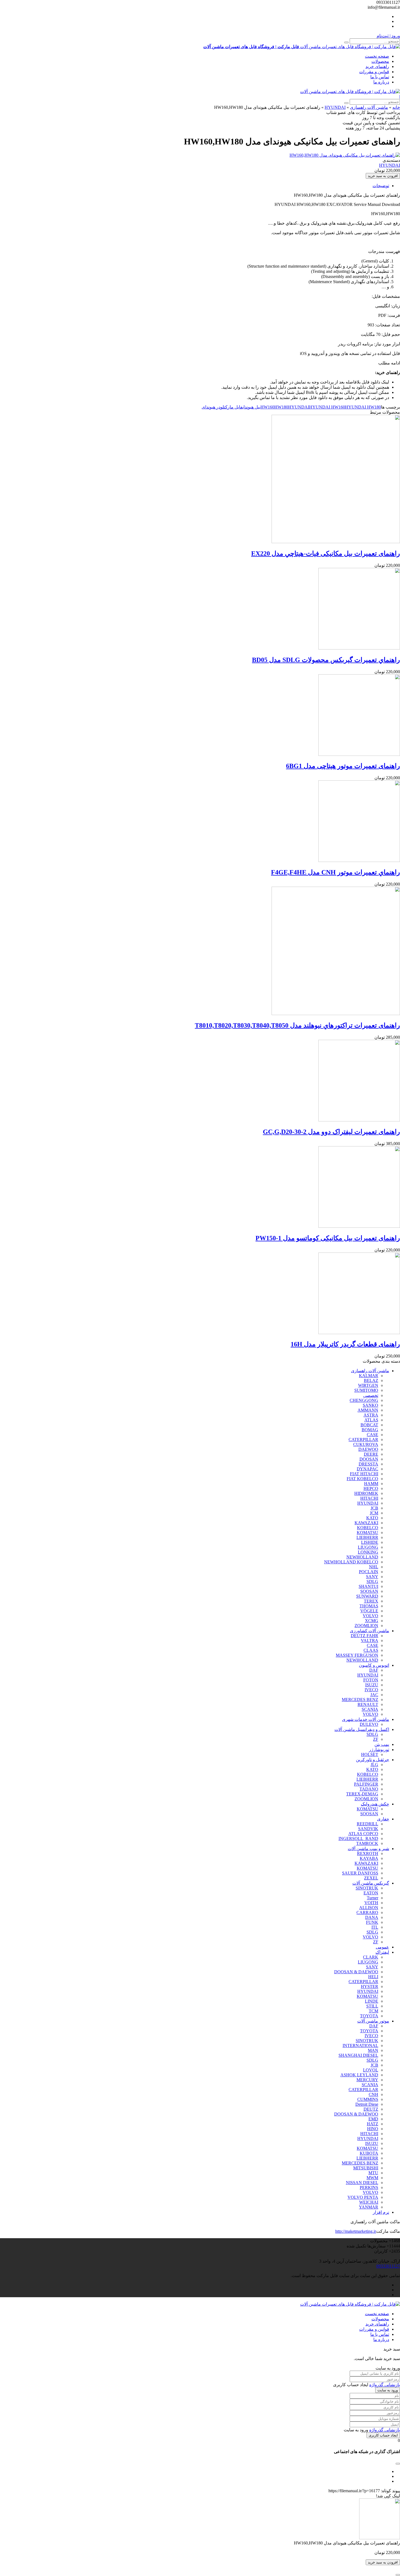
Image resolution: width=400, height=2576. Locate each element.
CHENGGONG (364, 1400)
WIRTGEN (368, 1385)
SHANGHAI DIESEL (358, 2055)
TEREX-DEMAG (362, 1794)
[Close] (398, 2575)
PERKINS (369, 2187)
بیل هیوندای (251, 407)
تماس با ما (380, 77)
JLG (374, 1765)
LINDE (372, 2001)
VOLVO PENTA (363, 2197)
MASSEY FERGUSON (357, 1655)
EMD (373, 2119)
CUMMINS (368, 2099)
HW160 (267, 407)
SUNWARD (367, 1596)
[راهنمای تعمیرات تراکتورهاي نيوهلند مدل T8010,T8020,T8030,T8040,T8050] (336, 1014)
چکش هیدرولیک (375, 1804)
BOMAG (370, 1430)
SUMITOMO (366, 1390)
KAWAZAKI (366, 1523)
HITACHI (369, 1498)
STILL (372, 2006)
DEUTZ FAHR (364, 1636)
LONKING (368, 1552)
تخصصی (371, 1395)
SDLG (372, 1581)
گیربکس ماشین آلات (371, 1883)
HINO (373, 2129)
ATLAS (371, 1420)
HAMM (371, 1484)
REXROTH (368, 1853)
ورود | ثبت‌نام (388, 36)
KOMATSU (367, 1533)
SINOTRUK (367, 1888)
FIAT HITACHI (364, 1474)
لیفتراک (382, 1952)
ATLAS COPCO (363, 1834)
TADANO (369, 1789)
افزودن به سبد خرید (383, 176)
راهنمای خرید (377, 67)
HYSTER (370, 1986)
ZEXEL (371, 1878)
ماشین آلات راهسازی (369, 107)
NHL (374, 1567)
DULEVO (369, 1724)
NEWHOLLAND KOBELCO (351, 1562)
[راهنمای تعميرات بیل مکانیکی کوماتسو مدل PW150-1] (359, 1226)
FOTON (371, 1680)
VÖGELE (369, 1611)
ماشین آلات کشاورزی (370, 1631)
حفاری (383, 1819)
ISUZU (372, 1685)
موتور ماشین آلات (373, 2021)
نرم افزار (381, 2212)
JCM (374, 1513)
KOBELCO (368, 1528)
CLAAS (371, 1650)
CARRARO (367, 1912)
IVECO (371, 1690)
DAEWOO (368, 1449)
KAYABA (369, 1858)
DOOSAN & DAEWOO (356, 1972)
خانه (396, 107)
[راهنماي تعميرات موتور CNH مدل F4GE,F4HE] (359, 860)
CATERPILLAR (363, 1439)
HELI (373, 1977)
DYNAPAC (367, 1469)
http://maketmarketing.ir (356, 2231)
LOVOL (371, 2070)
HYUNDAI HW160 (327, 407)
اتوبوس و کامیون (374, 1665)
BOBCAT (369, 1425)
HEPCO (371, 1488)
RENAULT (368, 1704)
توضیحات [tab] (381, 186)
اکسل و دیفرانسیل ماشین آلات (362, 1729)
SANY (372, 1577)
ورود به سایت (388, 2390)
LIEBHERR (367, 1537)
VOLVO (370, 1616)
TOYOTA (369, 2016)
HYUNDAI (335, 107)
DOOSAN (369, 1459)
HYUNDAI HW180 (363, 407)
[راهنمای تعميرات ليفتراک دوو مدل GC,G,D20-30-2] (359, 1120)
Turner (373, 1898)
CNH (373, 2094)
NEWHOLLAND (362, 1557)
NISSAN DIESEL (362, 2183)
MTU (373, 2173)
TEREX (371, 1601)
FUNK (372, 1922)
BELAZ (371, 1380)
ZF (376, 1739)
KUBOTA (369, 2153)
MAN (373, 2050)
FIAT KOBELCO (362, 1479)
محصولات (380, 61)
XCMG (372, 1621)
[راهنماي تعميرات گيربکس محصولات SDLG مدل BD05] (359, 648)
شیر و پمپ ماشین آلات (368, 1849)
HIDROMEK (366, 1493)
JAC (374, 1695)
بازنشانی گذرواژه (385, 2385)
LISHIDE (370, 1542)
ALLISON (369, 1908)
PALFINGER (366, 1784)
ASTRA (371, 1415)
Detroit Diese (367, 2104)
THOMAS (369, 1606)
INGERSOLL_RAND (358, 1839)
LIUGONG (368, 1547)
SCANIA (370, 1709)
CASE (373, 1435)
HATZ (373, 2124)
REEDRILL (367, 1824)
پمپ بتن (382, 1744)
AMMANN (368, 1410)
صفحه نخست (377, 56)
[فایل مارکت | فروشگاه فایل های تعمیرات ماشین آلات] (350, 92)
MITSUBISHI (366, 2168)
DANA (372, 1917)
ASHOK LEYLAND (359, 2075)
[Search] (346, 42)
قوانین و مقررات (374, 72)
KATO (372, 1518)
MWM (372, 2178)
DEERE (371, 1454)
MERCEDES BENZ (360, 1700)
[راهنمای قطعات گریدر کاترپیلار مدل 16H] (359, 1333)
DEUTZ (371, 2109)
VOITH (371, 1903)
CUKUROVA (366, 1444)
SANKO (370, 1405)
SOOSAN (369, 1591)
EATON (371, 1893)
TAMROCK (367, 1843)
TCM (373, 2011)
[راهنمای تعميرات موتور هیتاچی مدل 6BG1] (359, 754)
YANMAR (369, 2207)
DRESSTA (368, 1464)
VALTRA (370, 1640)
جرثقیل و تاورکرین (373, 1760)
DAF (374, 1670)
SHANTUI (368, 1586)
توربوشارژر (379, 1750)
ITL (375, 1927)
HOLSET (370, 1754)
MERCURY (367, 2080)
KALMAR (369, 1376)
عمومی (382, 1947)
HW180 (281, 407)
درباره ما (381, 82)
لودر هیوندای (213, 407)
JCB (374, 1508)
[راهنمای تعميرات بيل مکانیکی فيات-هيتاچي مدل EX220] (336, 542)
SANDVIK (368, 1829)
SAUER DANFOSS (360, 1873)
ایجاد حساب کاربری (383, 2435)
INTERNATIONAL (360, 2045)
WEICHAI (369, 2202)
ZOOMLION (366, 1626)
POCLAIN (369, 1572)
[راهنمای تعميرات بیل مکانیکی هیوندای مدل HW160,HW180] (345, 155)
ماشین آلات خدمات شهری (366, 1719)
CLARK (371, 1957)
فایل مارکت (233, 407)
